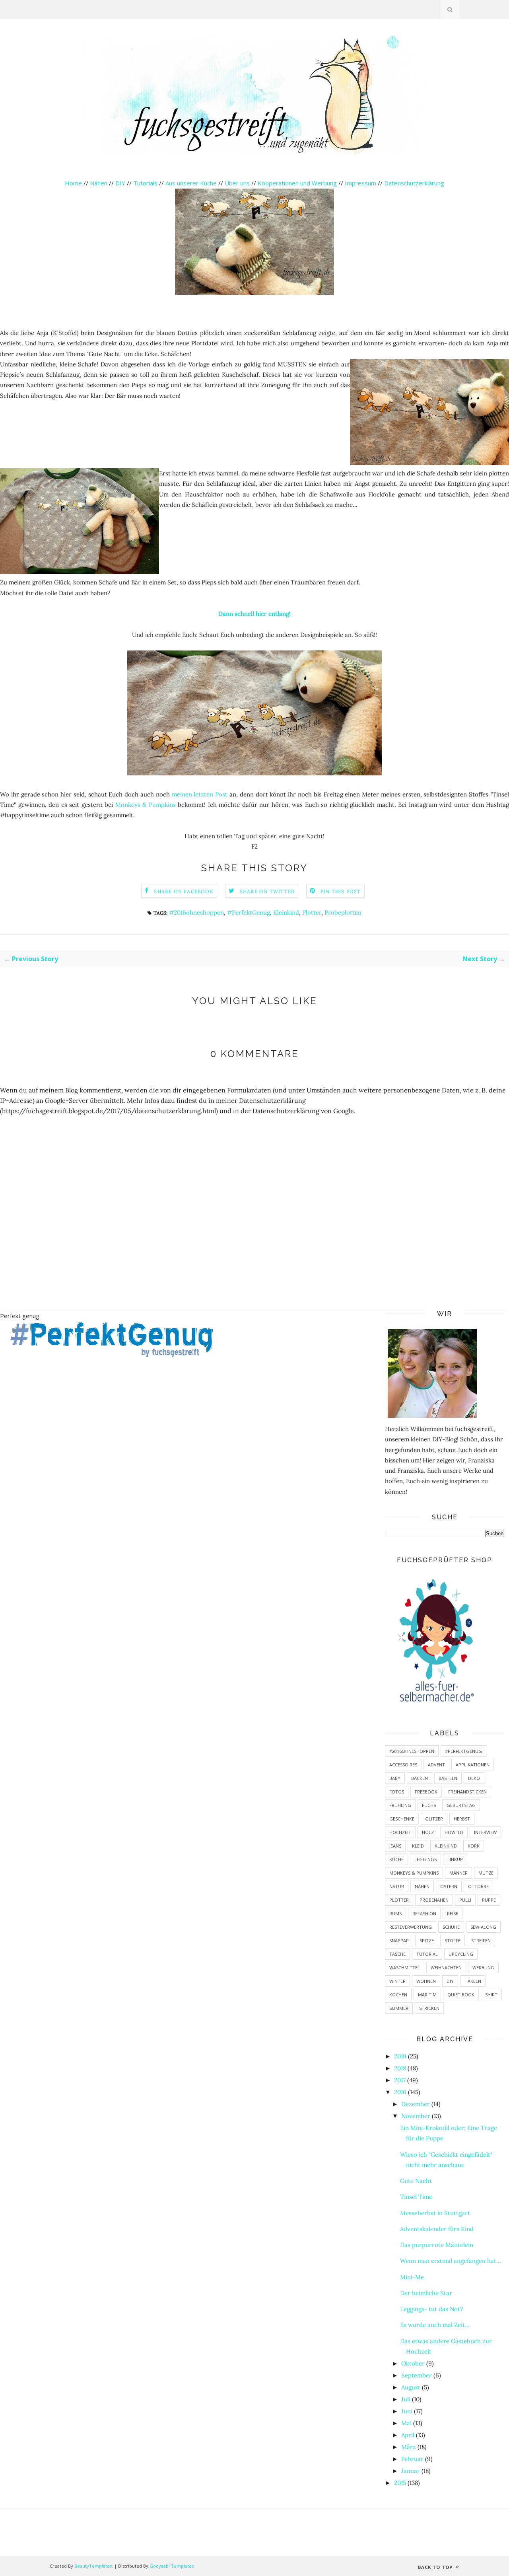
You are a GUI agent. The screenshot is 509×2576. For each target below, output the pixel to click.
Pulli (465, 1900)
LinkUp (455, 1859)
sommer (399, 2008)
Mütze (486, 1873)
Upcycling (461, 1954)
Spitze (427, 1940)
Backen (420, 1778)
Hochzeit (400, 1832)
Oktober (413, 2363)
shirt (491, 1995)
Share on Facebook (184, 891)
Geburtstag (461, 1805)
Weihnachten (446, 1968)
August (411, 2387)
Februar (412, 2459)
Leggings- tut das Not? (431, 2309)
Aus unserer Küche (191, 183)
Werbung (483, 1968)
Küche (396, 1859)
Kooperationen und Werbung (297, 183)
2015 (400, 2483)
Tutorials (145, 183)
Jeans (395, 1846)
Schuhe (451, 1927)
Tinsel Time (416, 2197)
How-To (454, 1832)
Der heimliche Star (426, 2293)
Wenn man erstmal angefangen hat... (451, 2261)
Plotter (312, 912)
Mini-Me (412, 2277)
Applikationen (473, 1765)
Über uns (237, 183)
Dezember (416, 2104)
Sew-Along (483, 1927)
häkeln (473, 1981)
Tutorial (427, 1954)
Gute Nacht (416, 2181)
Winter (397, 1981)
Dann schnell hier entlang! (254, 614)
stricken (429, 2008)
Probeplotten (343, 912)
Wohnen (426, 1981)
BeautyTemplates (93, 2566)
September (417, 2375)
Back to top (436, 2567)
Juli (406, 2399)
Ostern (449, 1886)
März (409, 2447)
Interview (485, 1832)
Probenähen (434, 1900)
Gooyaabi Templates (172, 2566)
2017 (400, 2080)
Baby (395, 1778)
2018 (400, 2068)
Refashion (424, 1913)
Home (73, 183)
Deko (474, 1778)
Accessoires (403, 1765)
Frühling (400, 1805)
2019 (400, 2056)
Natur (397, 1886)
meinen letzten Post (200, 794)
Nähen (99, 183)
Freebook (426, 1792)
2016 (400, 2092)
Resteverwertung (411, 1927)
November (416, 2116)
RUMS (395, 1913)
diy (450, 1981)
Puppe (489, 1900)
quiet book (461, 1995)
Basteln (448, 1778)
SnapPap (399, 1940)
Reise (453, 1913)
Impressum (360, 183)
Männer (458, 1873)
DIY (120, 183)
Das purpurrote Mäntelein (437, 2245)
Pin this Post (341, 891)
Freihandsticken (467, 1792)
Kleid (418, 1846)
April (408, 2435)
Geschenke (402, 1819)
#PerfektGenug (249, 912)
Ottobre (478, 1886)
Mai (406, 2423)
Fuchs (429, 1805)
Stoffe (453, 1940)
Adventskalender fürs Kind (437, 2229)
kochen (398, 1995)
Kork (474, 1846)
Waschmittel (405, 1968)
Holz (428, 1832)
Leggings (425, 1859)
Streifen (481, 1940)
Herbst (462, 1819)
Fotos (397, 1792)
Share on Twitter (267, 891)
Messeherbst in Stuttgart (435, 2213)
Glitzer (434, 1819)
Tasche (397, 1954)
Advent (436, 1765)
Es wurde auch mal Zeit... (435, 2325)
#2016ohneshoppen (196, 912)
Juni (407, 2411)
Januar (411, 2471)
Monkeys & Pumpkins (146, 805)
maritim (427, 1995)
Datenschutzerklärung (414, 183)
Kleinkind (286, 912)
